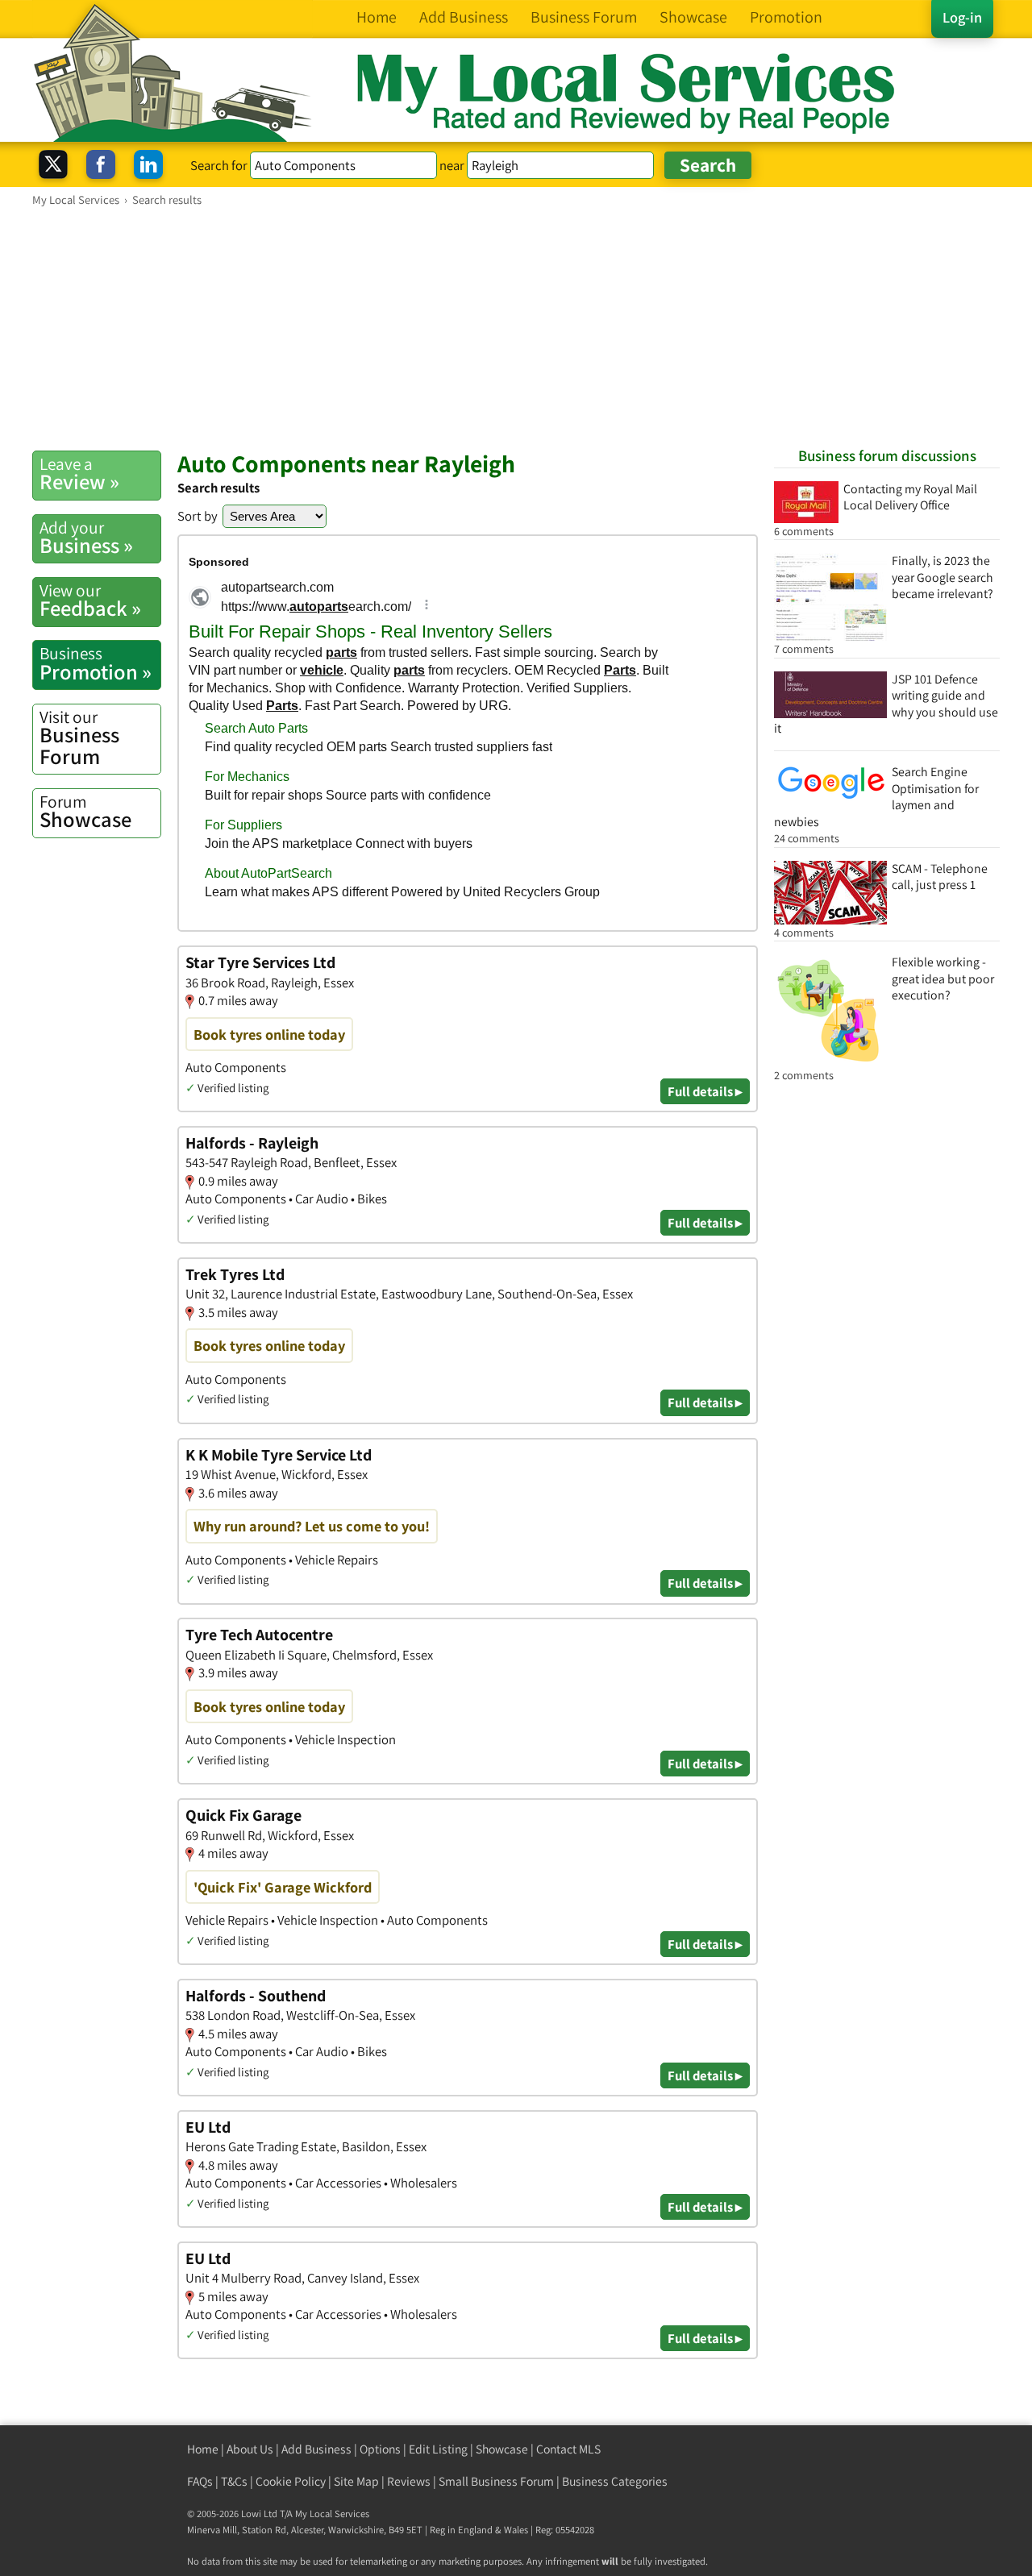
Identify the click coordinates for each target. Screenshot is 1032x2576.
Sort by (198, 516)
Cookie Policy (291, 2481)
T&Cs (234, 2481)
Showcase (85, 812)
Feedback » (90, 600)
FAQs (200, 2481)
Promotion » (96, 663)
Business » (86, 538)
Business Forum (79, 738)
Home (203, 2449)
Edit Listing (438, 2449)
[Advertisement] (516, 328)
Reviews (409, 2481)
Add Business (316, 2449)
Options (380, 2449)
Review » (79, 474)
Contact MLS (568, 2449)
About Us (250, 2449)
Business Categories (615, 2481)
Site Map (356, 2481)
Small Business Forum (496, 2481)
